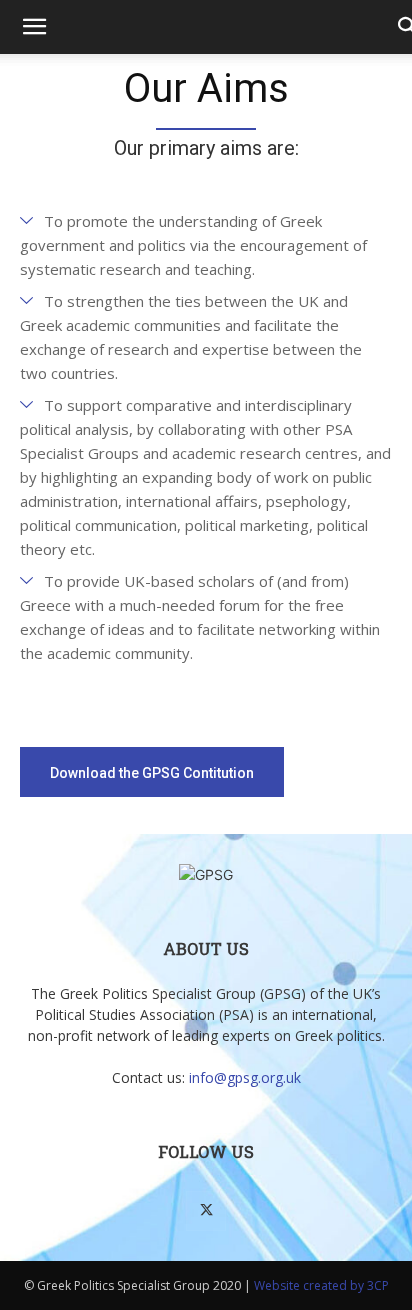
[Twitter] (206, 1211)
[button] (34, 27)
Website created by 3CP (321, 1285)
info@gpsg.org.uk (245, 1077)
